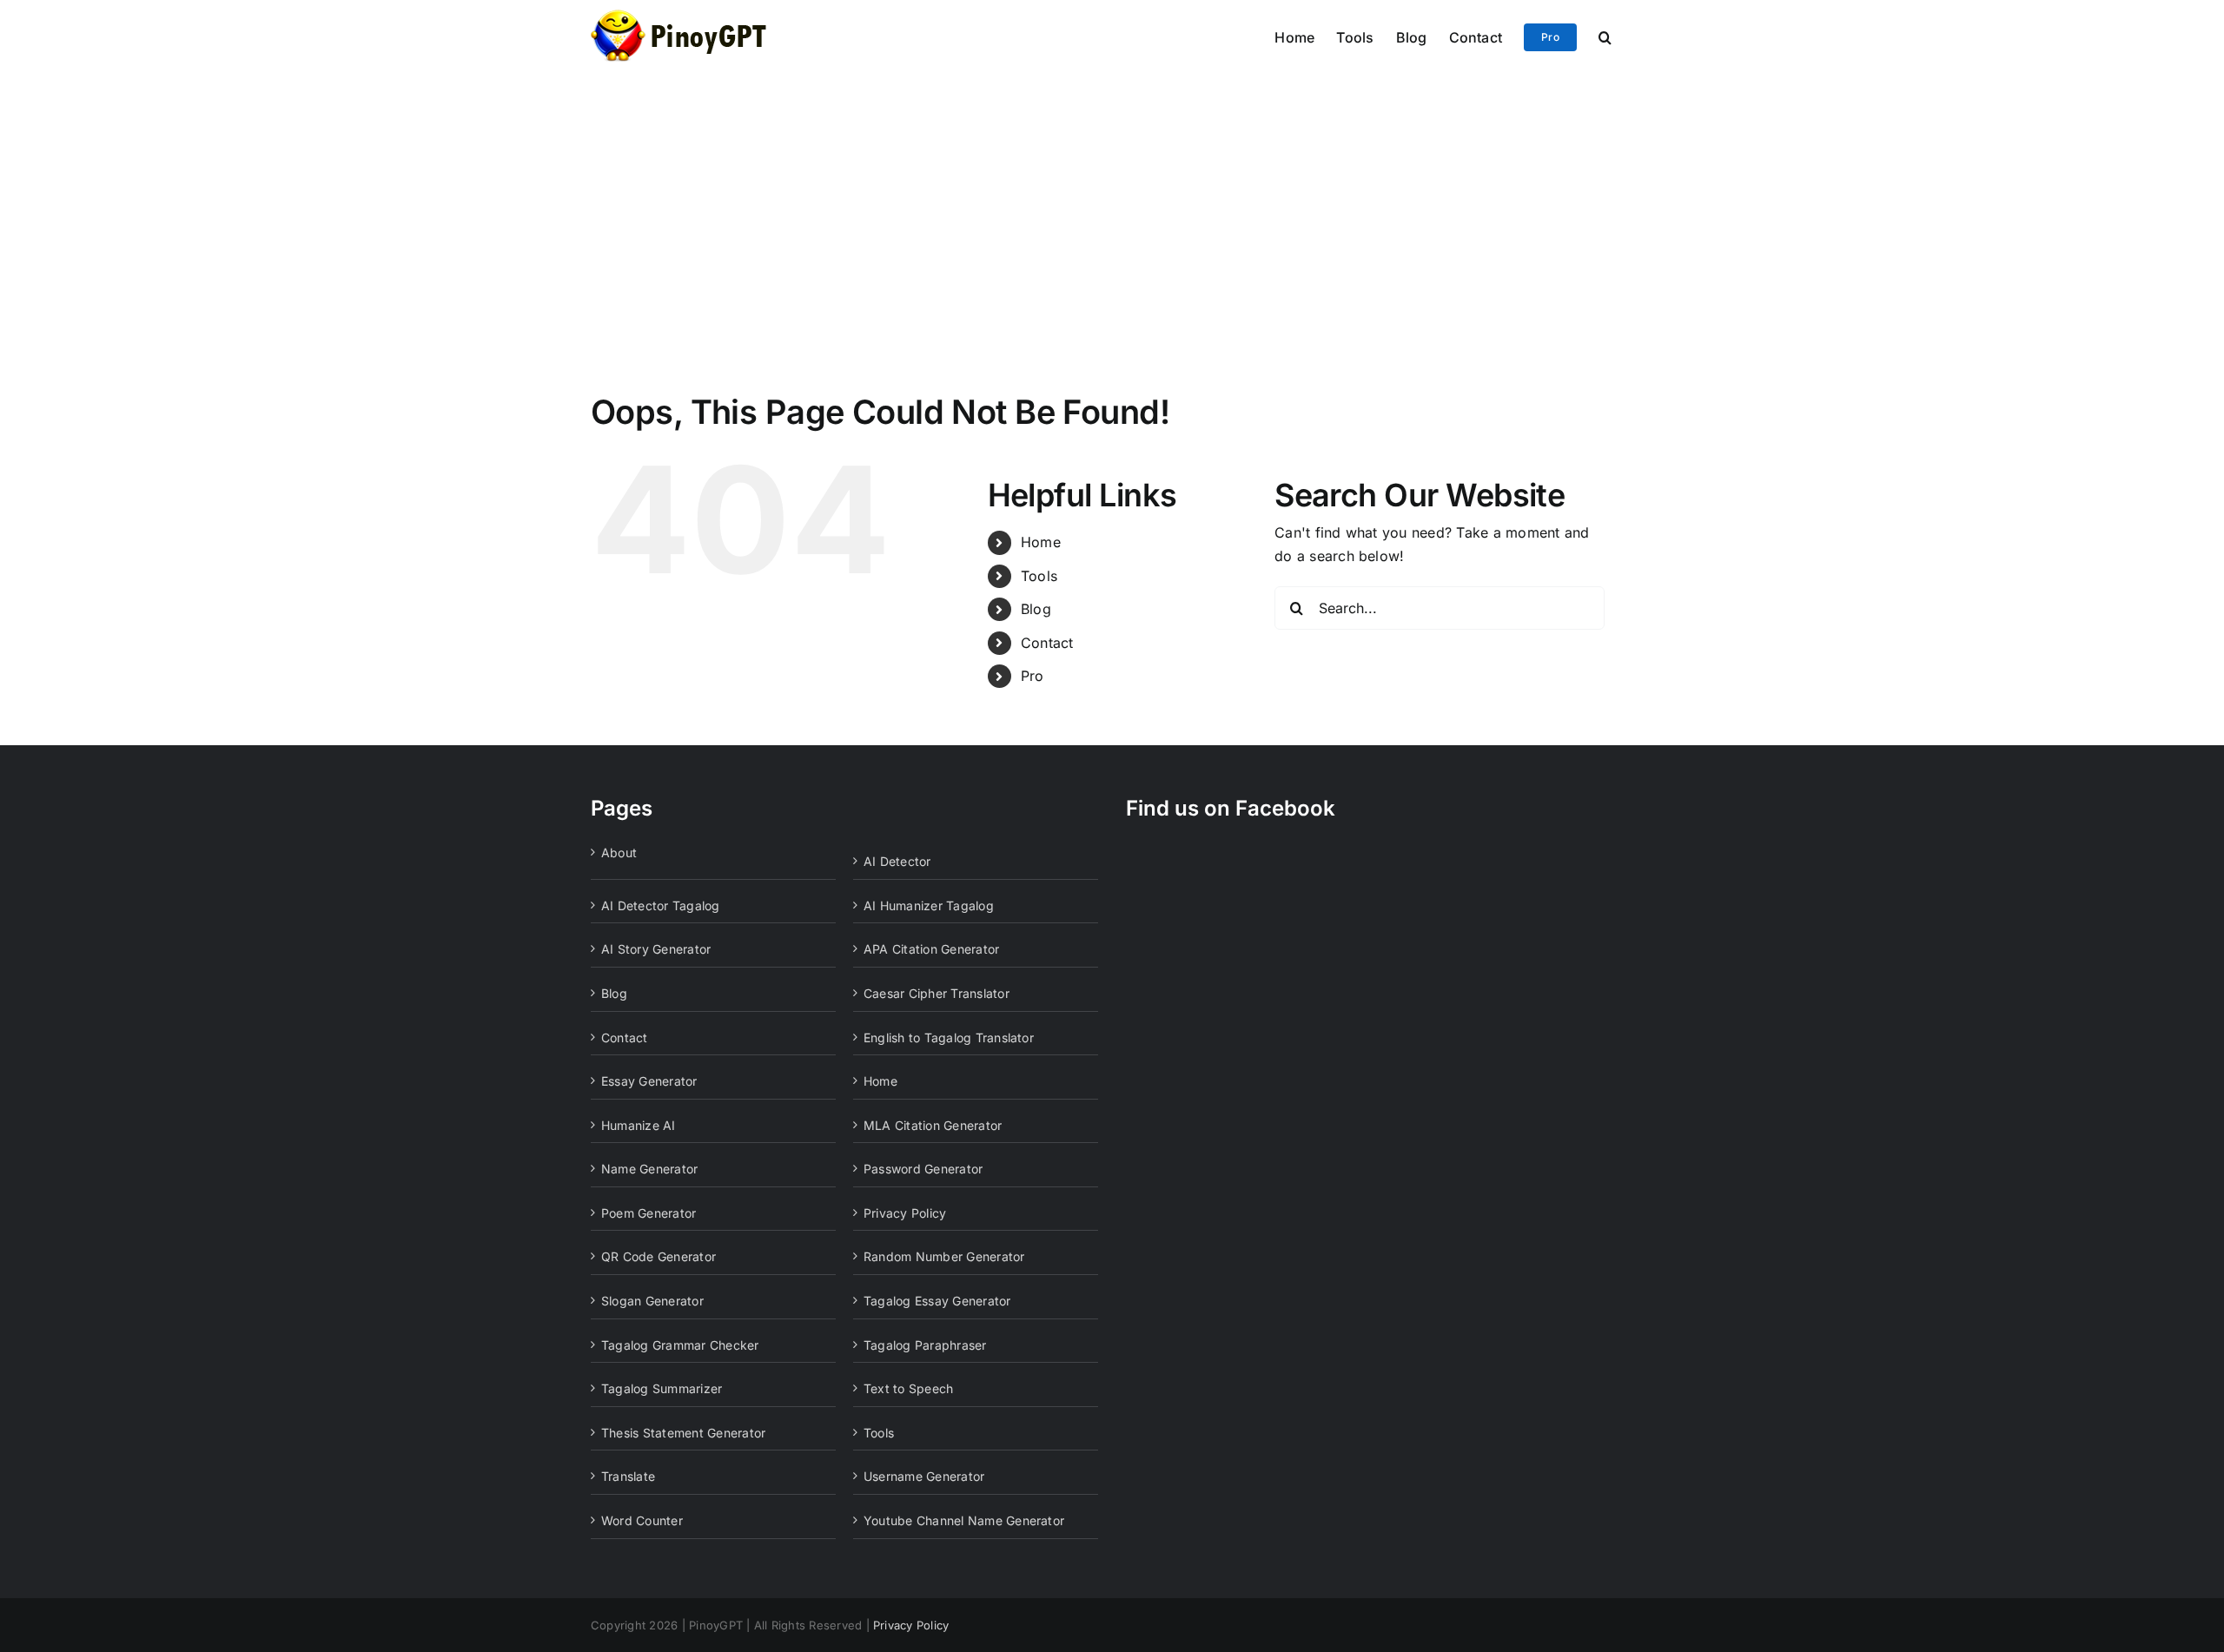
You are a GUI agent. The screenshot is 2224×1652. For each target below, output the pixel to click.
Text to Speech (908, 1388)
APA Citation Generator (931, 949)
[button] (1605, 36)
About (619, 852)
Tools (1039, 576)
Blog (1036, 609)
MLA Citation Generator (933, 1125)
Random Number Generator (944, 1256)
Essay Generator (649, 1081)
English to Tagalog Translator (949, 1037)
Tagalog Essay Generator (937, 1301)
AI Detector (897, 861)
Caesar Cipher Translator (937, 993)
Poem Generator (649, 1213)
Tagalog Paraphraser (925, 1345)
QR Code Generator (659, 1256)
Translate (628, 1476)
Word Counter (642, 1520)
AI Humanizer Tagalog (929, 905)
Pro (1033, 676)
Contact (1047, 643)
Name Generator (649, 1169)
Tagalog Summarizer (662, 1388)
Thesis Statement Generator (683, 1433)
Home (1041, 542)
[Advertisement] (1112, 202)
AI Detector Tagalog (661, 905)
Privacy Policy (905, 1213)
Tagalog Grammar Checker (680, 1345)
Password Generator (923, 1169)
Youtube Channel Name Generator (964, 1520)
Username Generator (924, 1476)
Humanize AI (639, 1125)
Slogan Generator (652, 1301)
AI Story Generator (656, 949)
